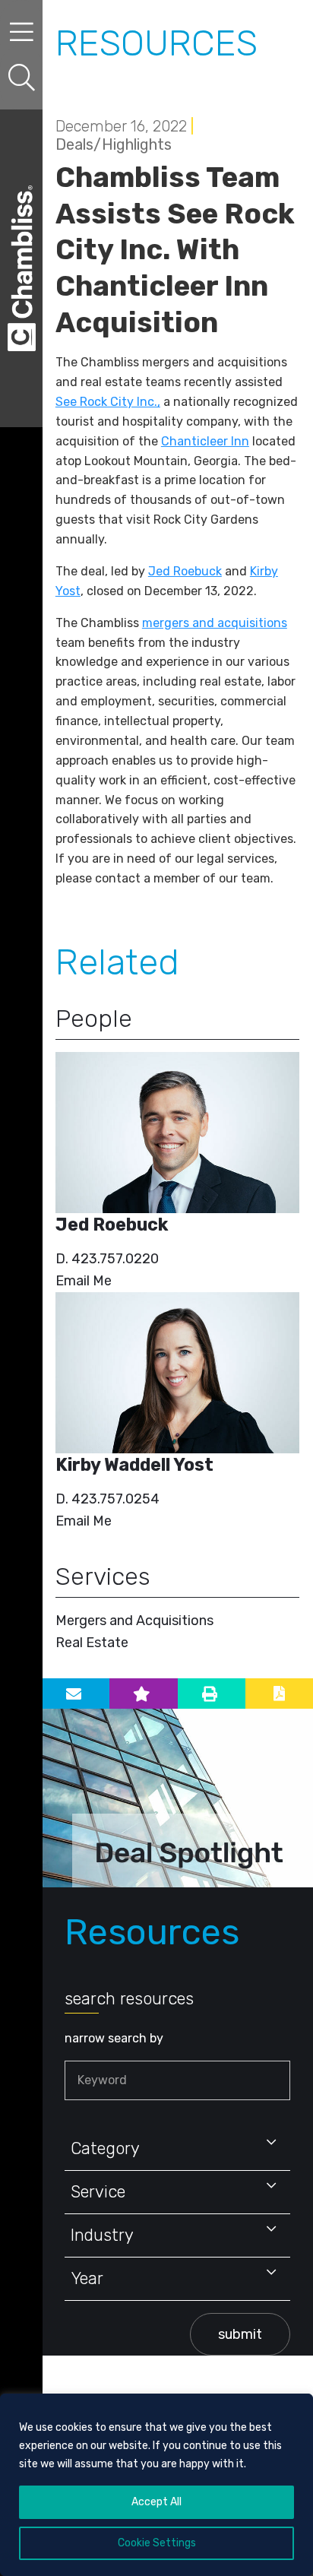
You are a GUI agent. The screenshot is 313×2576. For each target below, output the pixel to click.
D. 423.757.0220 (107, 1259)
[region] (156, 2485)
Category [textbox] (105, 2148)
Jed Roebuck (185, 571)
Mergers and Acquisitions (134, 1621)
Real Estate (92, 1643)
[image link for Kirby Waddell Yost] (177, 1373)
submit (240, 2334)
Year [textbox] (87, 2278)
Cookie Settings (157, 2543)
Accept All (156, 2502)
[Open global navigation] (21, 32)
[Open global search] (21, 78)
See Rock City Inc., (108, 402)
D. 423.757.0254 (107, 1499)
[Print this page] (212, 1694)
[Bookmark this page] (143, 1694)
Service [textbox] (98, 2192)
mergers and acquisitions (215, 623)
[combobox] (177, 2149)
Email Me (84, 1281)
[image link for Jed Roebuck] (177, 1133)
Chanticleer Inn (205, 441)
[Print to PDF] (279, 1694)
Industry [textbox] (102, 2235)
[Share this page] (76, 1694)
